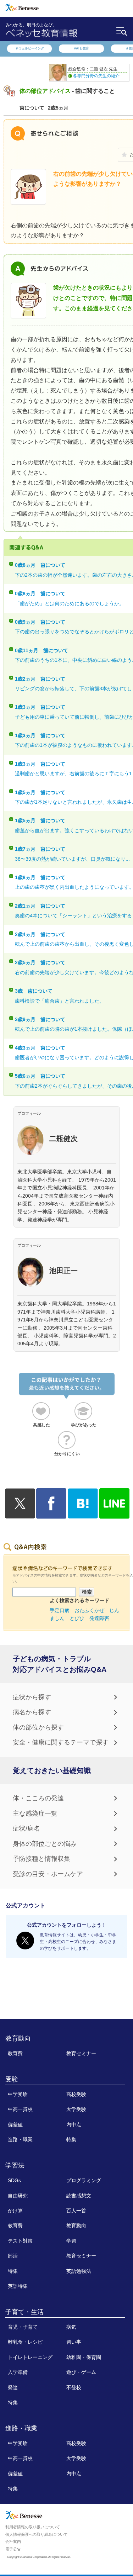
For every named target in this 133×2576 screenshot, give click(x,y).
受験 (12, 2079)
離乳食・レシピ (25, 2342)
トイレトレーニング (30, 2357)
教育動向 (18, 2038)
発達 (13, 2387)
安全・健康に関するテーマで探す (61, 1742)
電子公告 (13, 2549)
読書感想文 (79, 2196)
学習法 (15, 2165)
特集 (71, 2139)
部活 (13, 2256)
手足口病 (60, 1610)
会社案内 (13, 2541)
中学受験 (18, 2094)
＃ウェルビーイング (30, 48)
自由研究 (18, 2196)
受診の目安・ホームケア (48, 1874)
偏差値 (15, 2124)
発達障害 (99, 1618)
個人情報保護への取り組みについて (37, 2534)
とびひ (77, 1618)
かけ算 (15, 2211)
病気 (71, 2327)
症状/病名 (26, 1828)
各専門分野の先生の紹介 (96, 76)
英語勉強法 (79, 2271)
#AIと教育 (82, 48)
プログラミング (84, 2180)
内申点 (74, 2124)
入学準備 (18, 2372)
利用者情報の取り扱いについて (33, 2527)
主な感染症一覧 (35, 1814)
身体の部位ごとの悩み (45, 1844)
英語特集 (18, 2286)
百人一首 (76, 2211)
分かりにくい (67, 1454)
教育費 (15, 2053)
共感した (41, 1425)
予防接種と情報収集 (41, 1859)
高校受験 (76, 2094)
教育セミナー (81, 2053)
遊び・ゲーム (81, 2372)
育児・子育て (23, 2327)
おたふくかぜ (89, 1610)
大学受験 (76, 2109)
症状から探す (32, 1697)
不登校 (74, 2387)
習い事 (74, 2342)
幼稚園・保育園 (84, 2357)
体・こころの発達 (38, 1798)
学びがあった (84, 1425)
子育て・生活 (24, 2312)
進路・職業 (20, 2139)
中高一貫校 (20, 2109)
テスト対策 (20, 2241)
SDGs (14, 2180)
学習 (71, 2241)
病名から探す (32, 1712)
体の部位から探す (38, 1727)
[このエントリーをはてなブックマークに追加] (83, 1515)
